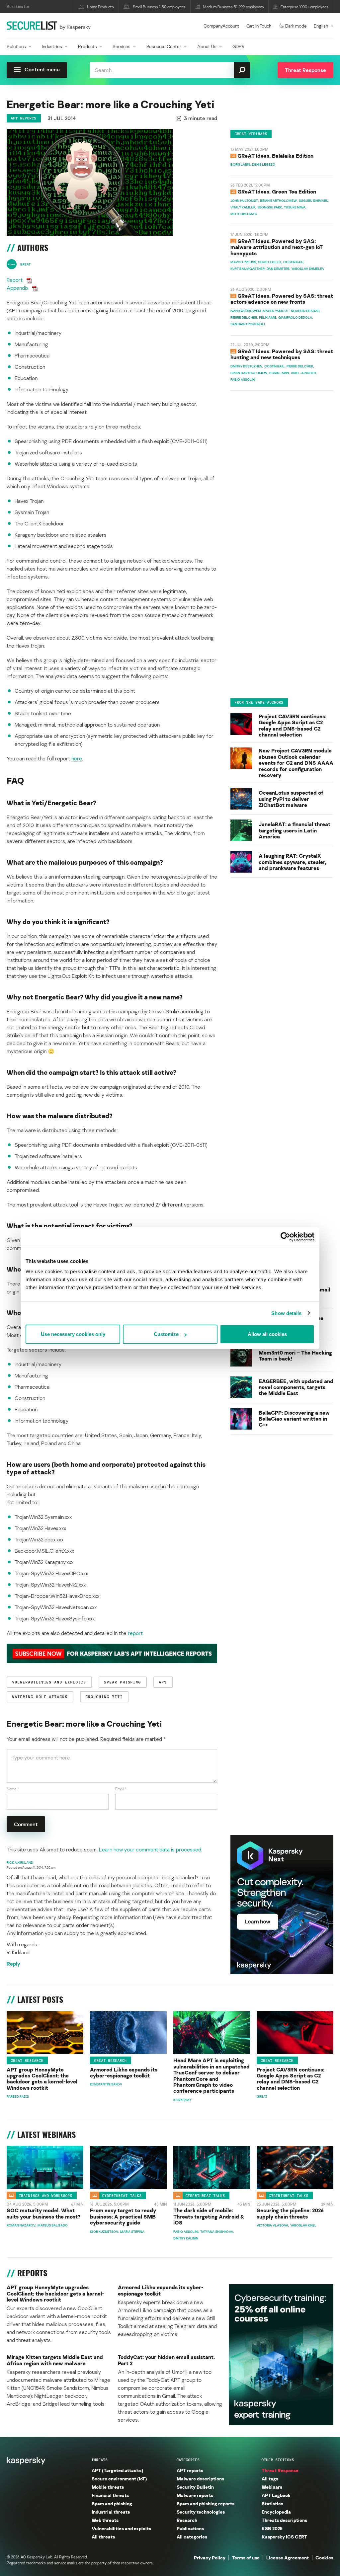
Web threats (105, 2520)
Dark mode (296, 26)
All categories (192, 2537)
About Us (207, 46)
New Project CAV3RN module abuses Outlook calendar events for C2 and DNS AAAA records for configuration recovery (296, 763)
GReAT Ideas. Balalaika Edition (275, 156)
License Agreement (288, 2558)
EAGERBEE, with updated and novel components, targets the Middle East (296, 1387)
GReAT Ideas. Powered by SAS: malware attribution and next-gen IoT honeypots (277, 247)
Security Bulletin (195, 2487)
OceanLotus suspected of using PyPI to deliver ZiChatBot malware (291, 799)
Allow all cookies (267, 1334)
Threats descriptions (284, 2520)
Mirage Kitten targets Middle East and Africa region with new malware (55, 2360)
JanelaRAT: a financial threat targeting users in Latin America (295, 830)
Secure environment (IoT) (119, 2479)
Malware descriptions (200, 2479)
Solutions (16, 46)
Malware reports (195, 2495)
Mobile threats (108, 2487)
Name (13, 1789)
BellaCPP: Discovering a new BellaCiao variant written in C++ (294, 1419)
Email (121, 1789)
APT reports (24, 118)
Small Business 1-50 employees (159, 7)
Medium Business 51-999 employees (234, 7)
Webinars (272, 2487)
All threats (103, 2537)
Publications (190, 2528)
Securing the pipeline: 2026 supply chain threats (290, 2213)
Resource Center (164, 46)
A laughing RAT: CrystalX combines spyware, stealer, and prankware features (293, 862)
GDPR (238, 46)
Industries (52, 46)
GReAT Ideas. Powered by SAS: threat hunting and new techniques (282, 354)
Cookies (324, 2558)
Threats (100, 2460)
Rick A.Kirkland (20, 1862)
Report (15, 280)
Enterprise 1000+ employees (304, 7)
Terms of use (246, 2558)
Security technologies (201, 2512)
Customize (166, 1334)
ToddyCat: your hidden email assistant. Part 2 (166, 2360)
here (77, 758)
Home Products (100, 7)
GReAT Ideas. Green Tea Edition (277, 192)
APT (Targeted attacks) (117, 2470)
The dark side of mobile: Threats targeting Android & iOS (209, 2216)
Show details (286, 1313)
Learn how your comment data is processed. (151, 1849)
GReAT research (27, 2061)
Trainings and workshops (46, 2196)
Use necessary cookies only (73, 1334)
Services (122, 46)
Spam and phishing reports (206, 2503)
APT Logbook (276, 2495)
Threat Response (280, 2470)
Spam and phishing (112, 2503)
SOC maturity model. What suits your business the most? (43, 2213)
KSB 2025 (272, 2528)
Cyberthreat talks (122, 2196)
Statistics (272, 2503)
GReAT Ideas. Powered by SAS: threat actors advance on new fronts (282, 299)
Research (187, 2520)
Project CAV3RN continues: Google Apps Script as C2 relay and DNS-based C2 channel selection (293, 726)
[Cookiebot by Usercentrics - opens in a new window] (285, 1237)
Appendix (17, 288)
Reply (13, 1964)
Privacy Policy (210, 2558)
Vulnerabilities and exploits (121, 2528)
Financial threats (110, 2495)
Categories (188, 2460)
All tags (270, 2479)
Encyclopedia (276, 2512)
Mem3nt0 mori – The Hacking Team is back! (295, 1356)
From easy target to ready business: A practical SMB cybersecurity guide (123, 2216)
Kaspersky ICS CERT (284, 2537)
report (135, 1633)
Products (87, 46)
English (321, 26)
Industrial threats (111, 2512)
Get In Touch (259, 26)
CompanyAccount (221, 26)
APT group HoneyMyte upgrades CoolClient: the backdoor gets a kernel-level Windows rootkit (42, 2079)
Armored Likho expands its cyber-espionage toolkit (124, 2073)
